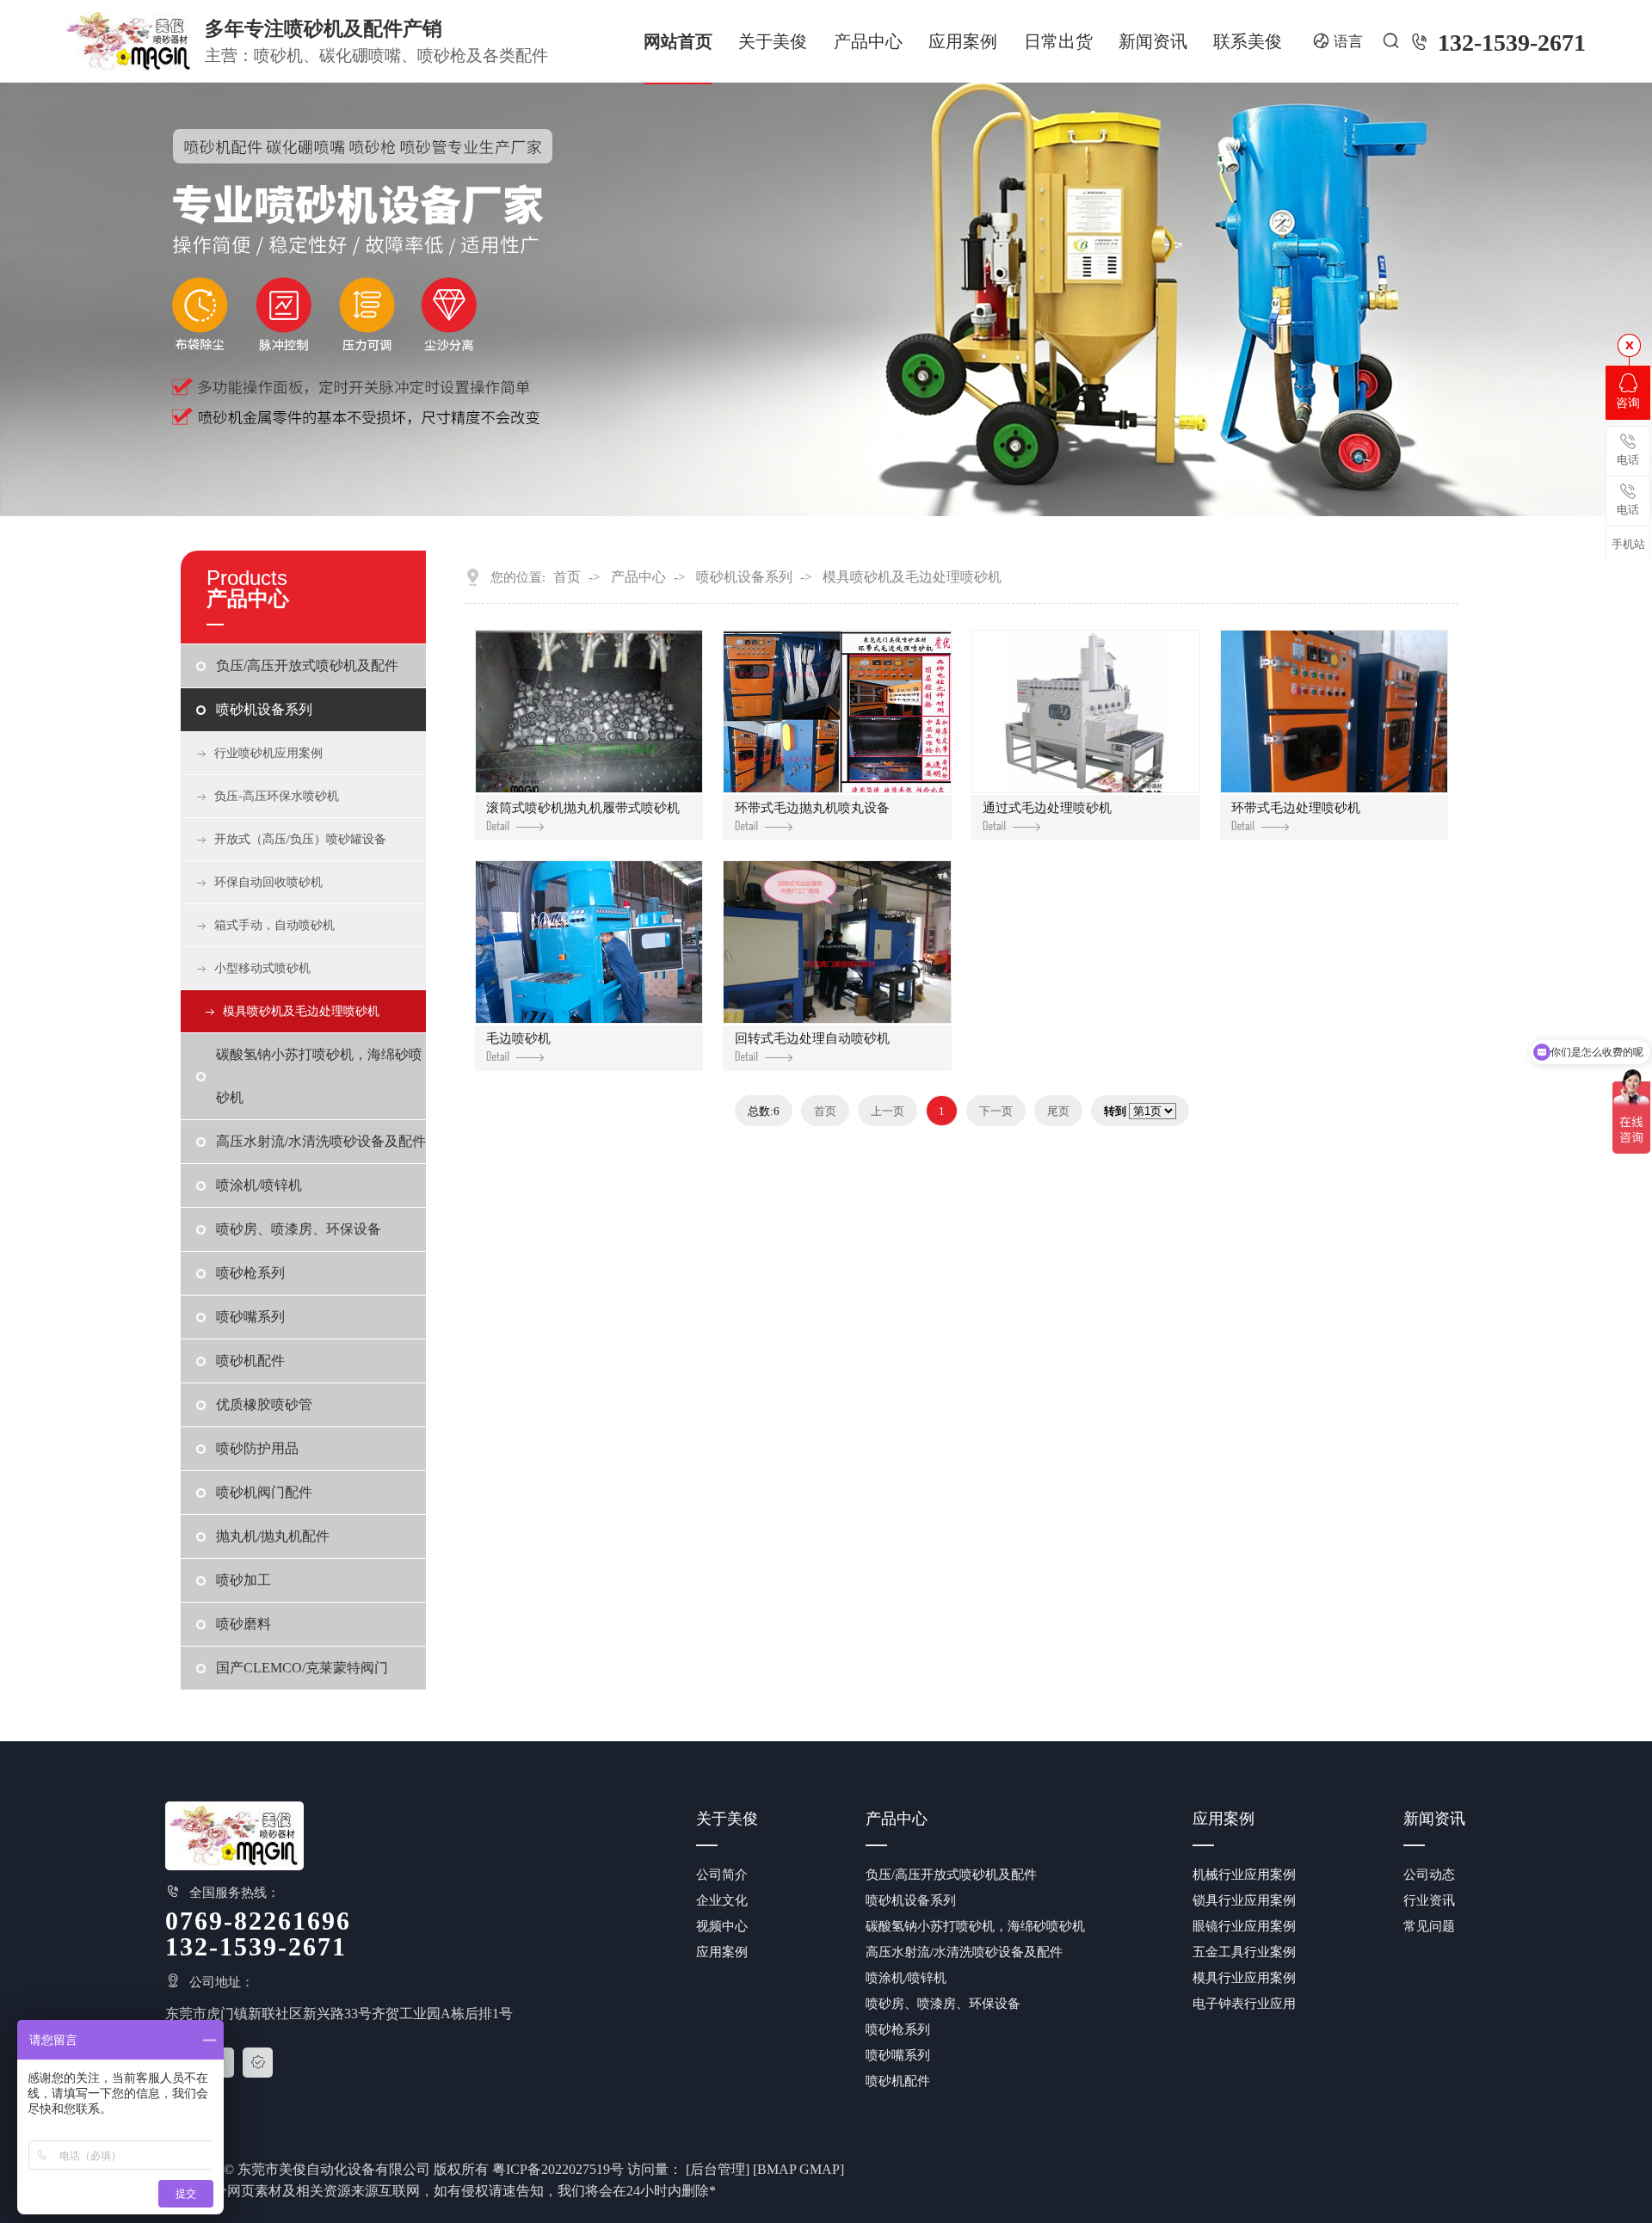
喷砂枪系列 (250, 1273)
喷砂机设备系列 (264, 709)
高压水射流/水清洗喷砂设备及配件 (321, 1141)
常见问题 (1429, 1926)
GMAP (820, 2169)
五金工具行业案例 (1244, 1952)
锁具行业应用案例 (1244, 1900)
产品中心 (868, 41)
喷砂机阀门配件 (264, 1492)
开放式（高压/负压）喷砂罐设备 (300, 839)
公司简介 (722, 1875)
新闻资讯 (1153, 41)
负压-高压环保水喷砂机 (277, 796)
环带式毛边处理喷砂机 (1296, 808)
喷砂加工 (243, 1580)
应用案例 (963, 41)
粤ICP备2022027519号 (558, 2169)
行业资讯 (1429, 1900)
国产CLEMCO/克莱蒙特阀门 (302, 1668)
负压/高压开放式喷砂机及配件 (307, 665)
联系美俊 (1248, 41)
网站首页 (678, 41)
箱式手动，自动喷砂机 (274, 925)
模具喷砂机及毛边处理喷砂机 (301, 1011)
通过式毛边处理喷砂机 (1047, 808)
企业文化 (722, 1900)
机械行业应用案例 (1244, 1875)
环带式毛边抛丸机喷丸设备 (812, 808)
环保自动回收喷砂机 (268, 882)
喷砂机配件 (250, 1361)
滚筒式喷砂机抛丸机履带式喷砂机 (583, 808)
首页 (567, 577)
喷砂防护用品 (257, 1448)
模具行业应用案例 (1244, 1978)
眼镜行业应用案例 (1244, 1926)
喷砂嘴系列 (250, 1317)
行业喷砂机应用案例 (268, 753)
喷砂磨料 (243, 1624)
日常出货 (1058, 41)
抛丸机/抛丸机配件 (273, 1536)
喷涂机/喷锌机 (259, 1185)
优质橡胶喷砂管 (264, 1404)
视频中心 (722, 1926)
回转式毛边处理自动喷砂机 (812, 1038)
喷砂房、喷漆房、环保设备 (299, 1229)
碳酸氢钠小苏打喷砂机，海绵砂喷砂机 (319, 1076)
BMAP (777, 2169)
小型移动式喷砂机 (262, 968)
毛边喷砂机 (518, 1038)
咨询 (1628, 403)
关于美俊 (773, 41)
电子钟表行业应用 (1244, 2004)
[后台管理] (718, 2169)
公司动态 (1429, 1875)
